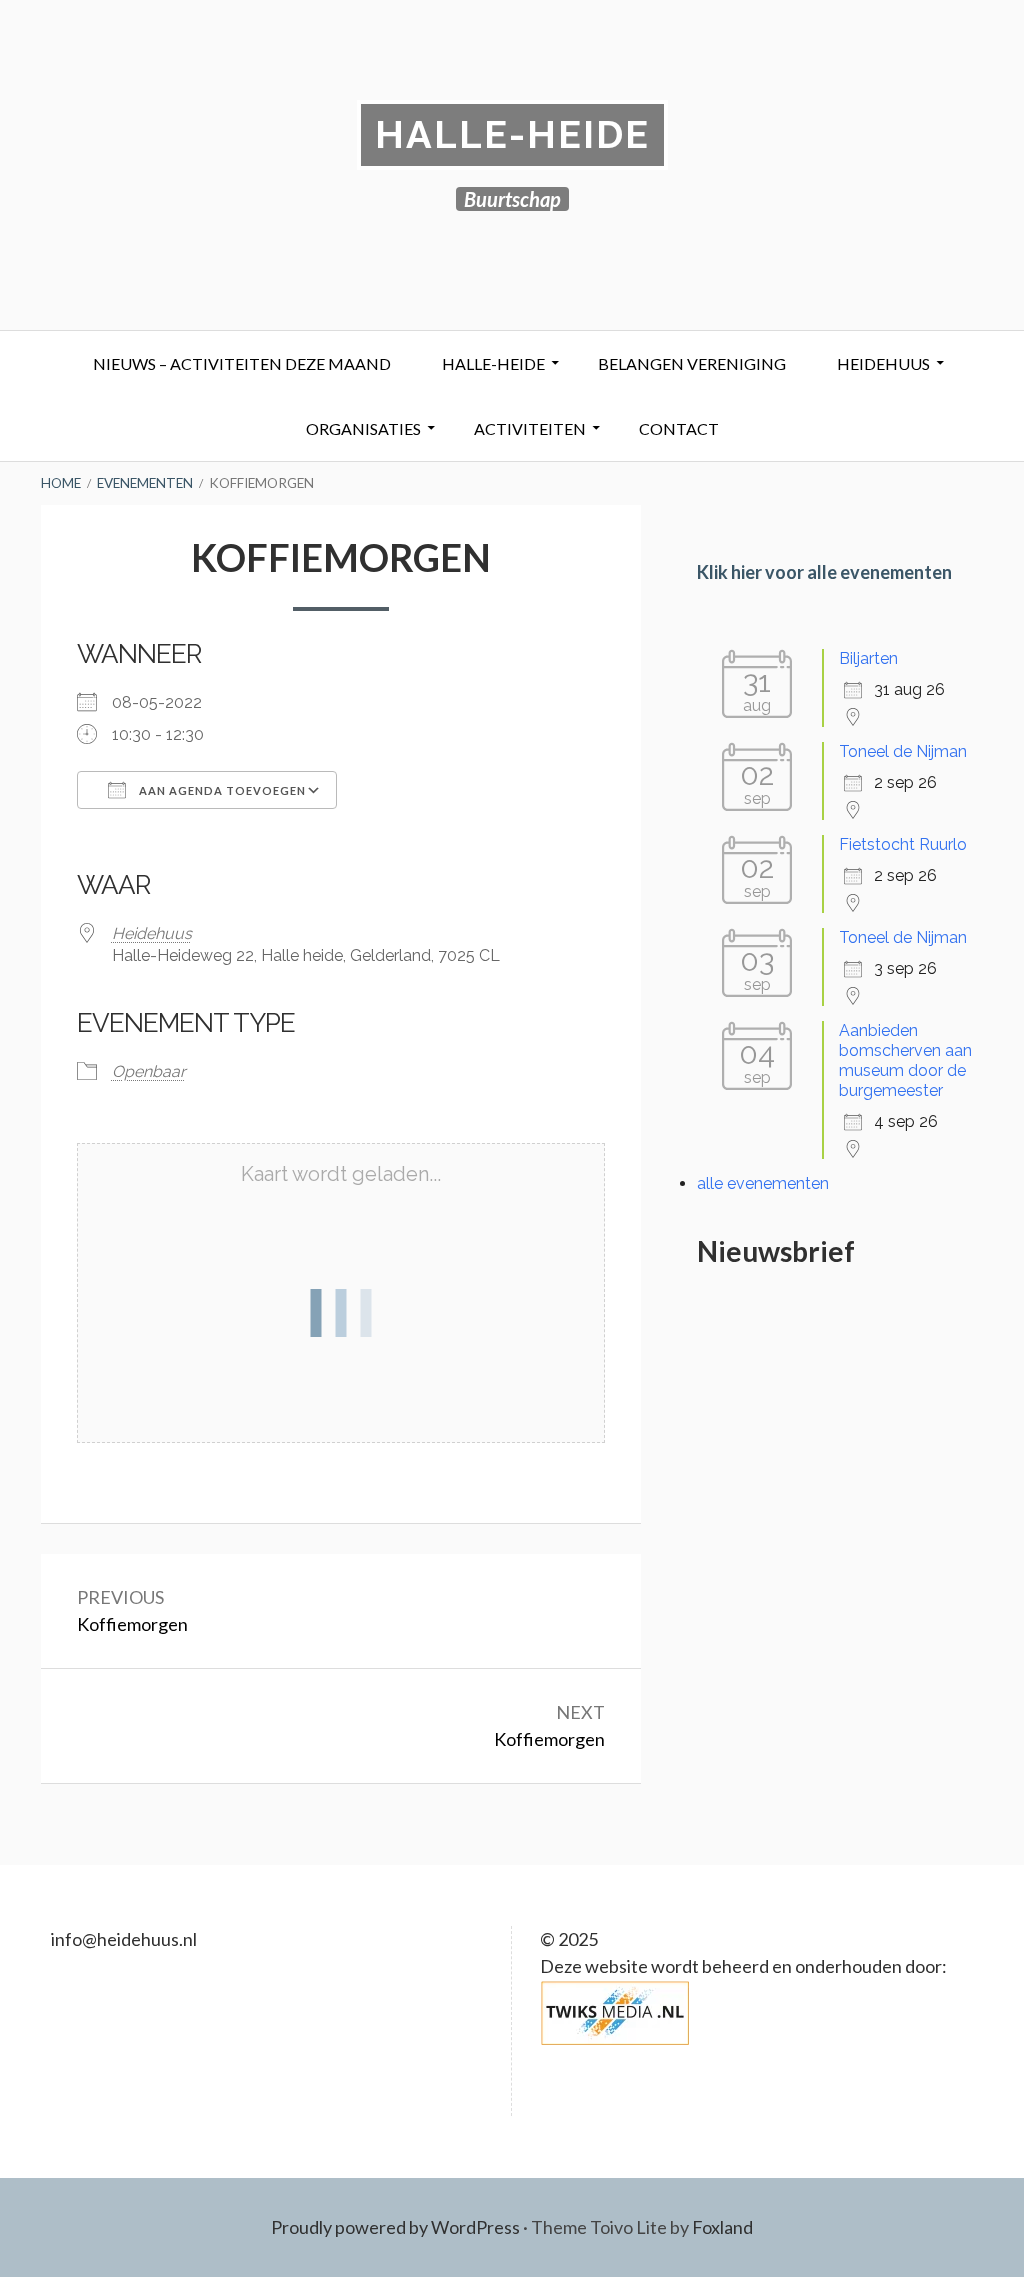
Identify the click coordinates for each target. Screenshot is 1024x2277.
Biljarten (868, 658)
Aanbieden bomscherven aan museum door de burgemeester (905, 1060)
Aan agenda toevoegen (221, 790)
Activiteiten (530, 428)
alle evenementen (763, 1183)
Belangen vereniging (692, 363)
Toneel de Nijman (903, 751)
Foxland (722, 2227)
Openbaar (149, 1071)
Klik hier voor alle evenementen (824, 572)
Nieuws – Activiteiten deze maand (242, 363)
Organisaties (363, 428)
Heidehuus (883, 363)
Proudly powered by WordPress (395, 2227)
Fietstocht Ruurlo (903, 844)
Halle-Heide (512, 134)
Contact (679, 428)
